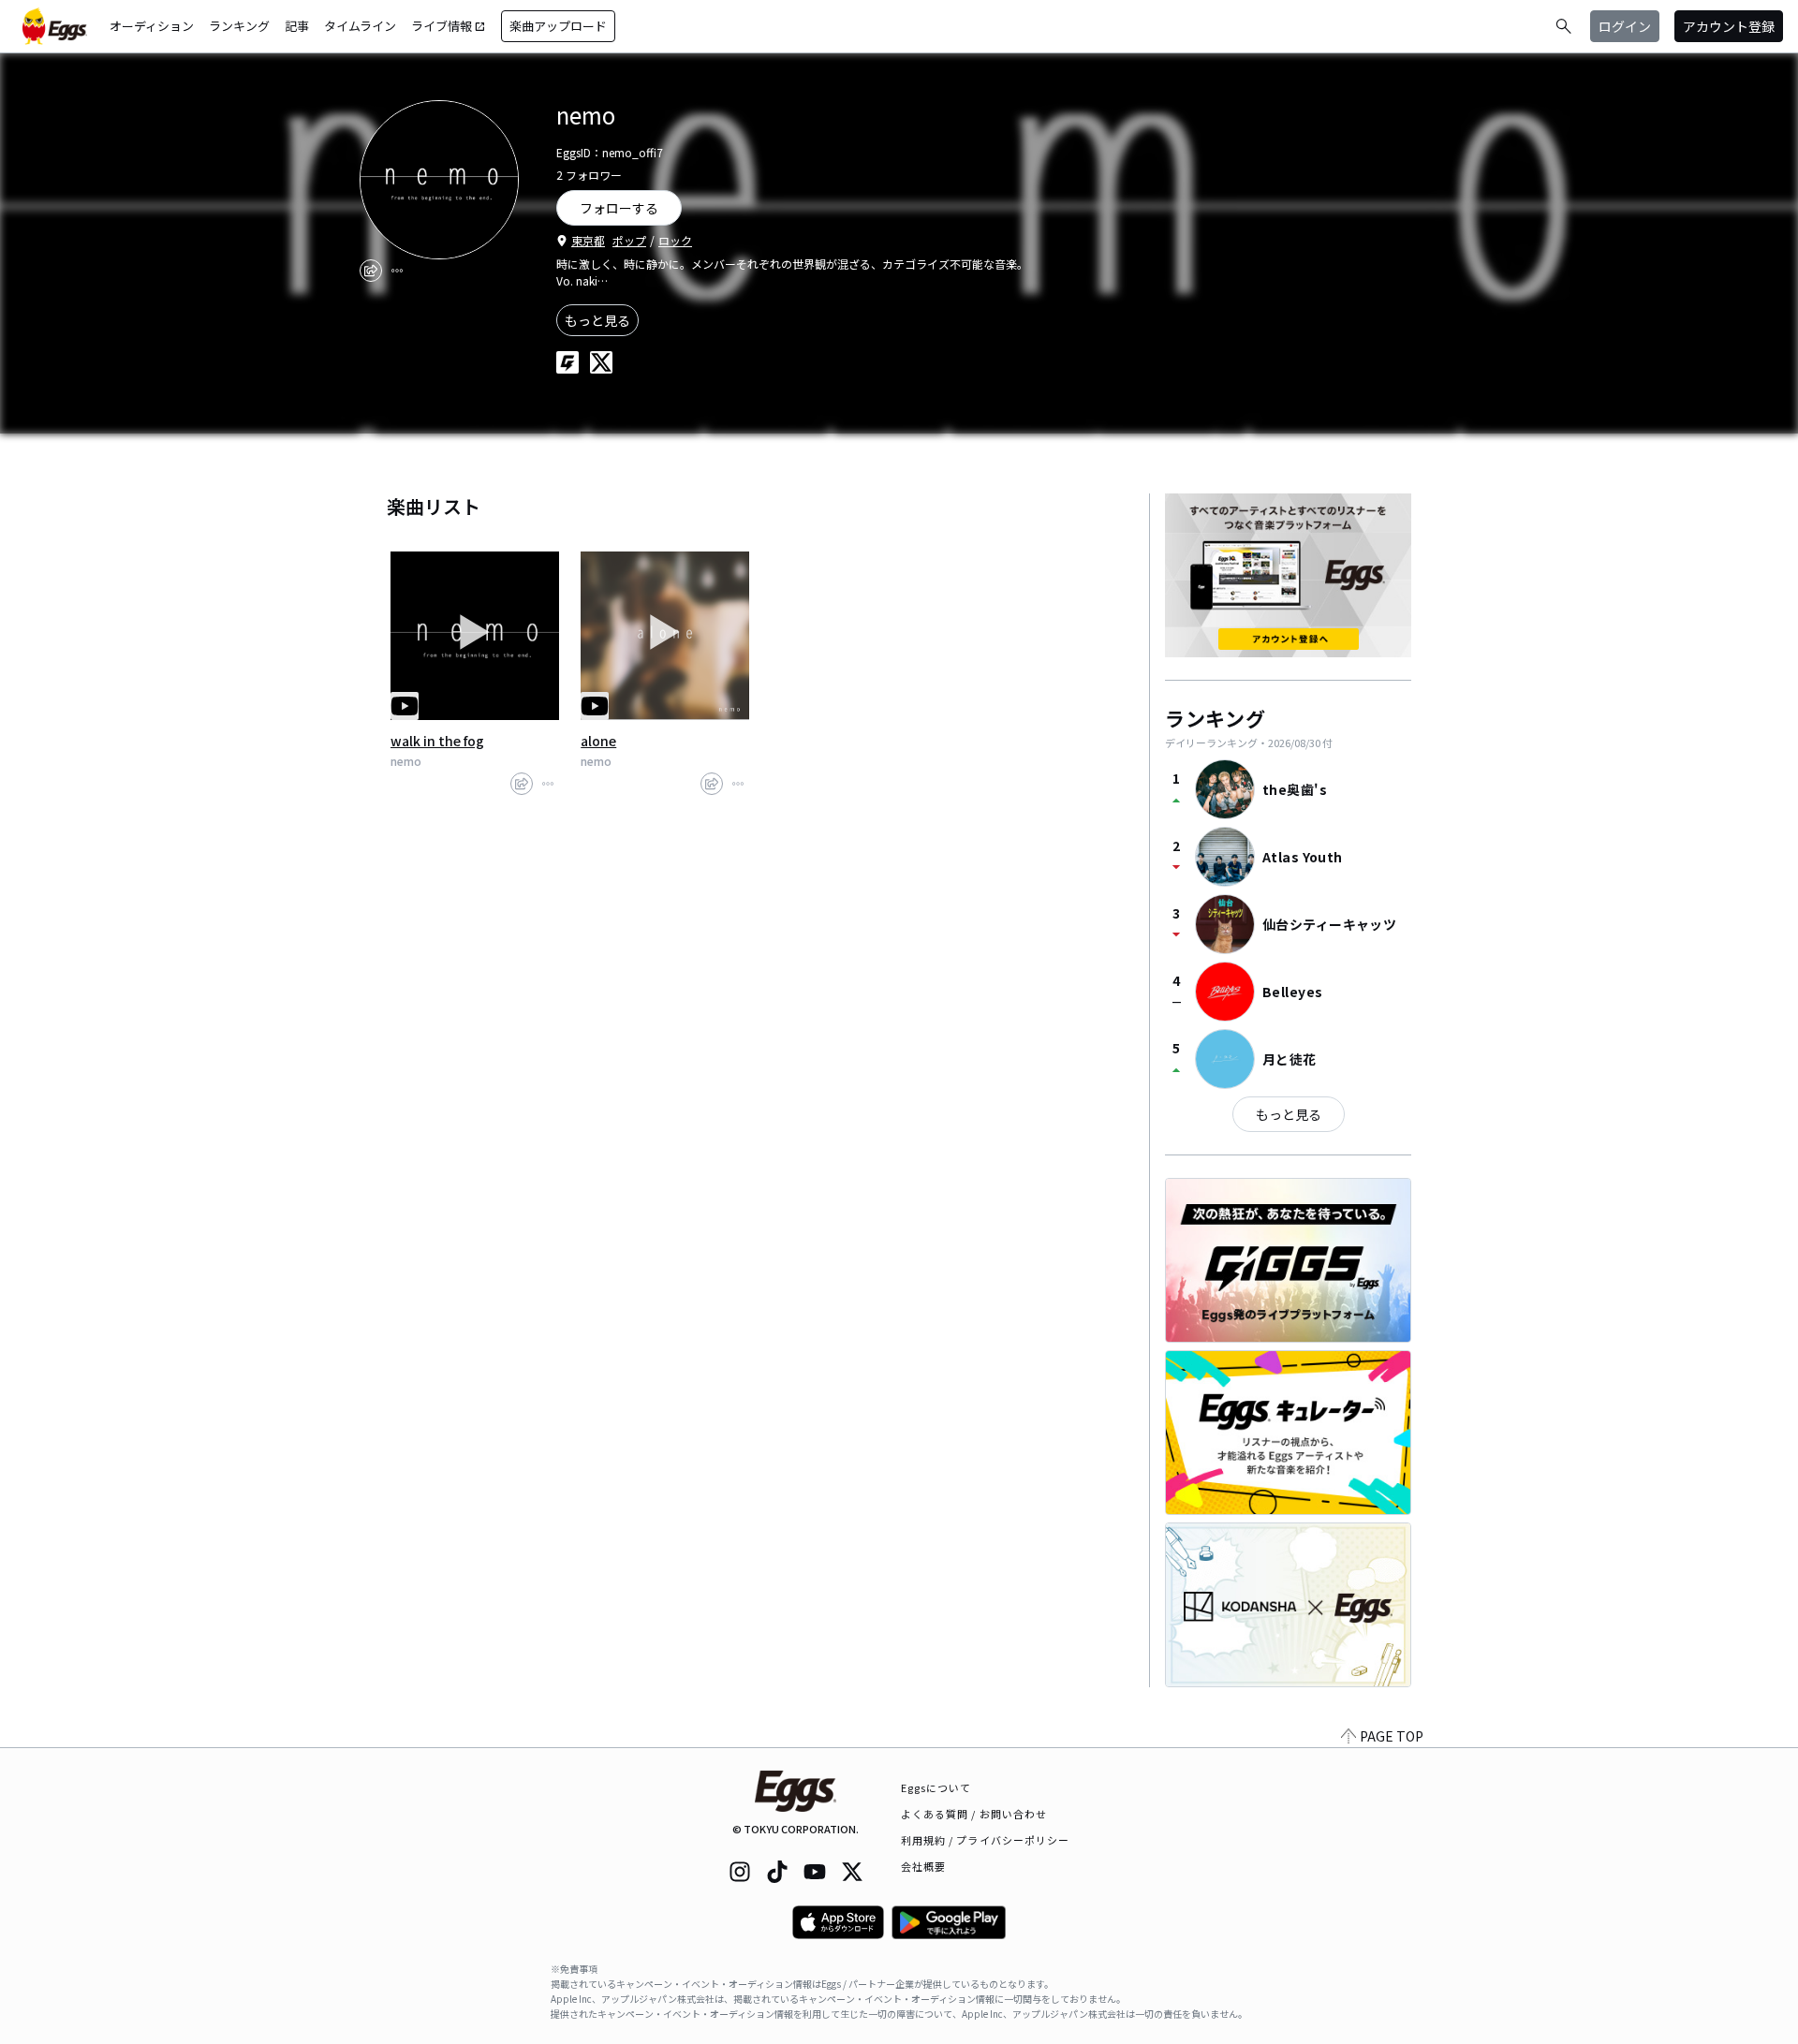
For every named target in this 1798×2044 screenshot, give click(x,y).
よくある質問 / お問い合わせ (974, 1814)
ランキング (239, 26)
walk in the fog (437, 741)
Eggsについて (936, 1787)
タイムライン (360, 26)
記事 (297, 26)
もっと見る (597, 320)
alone (598, 741)
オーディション (152, 26)
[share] (371, 271)
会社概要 (923, 1866)
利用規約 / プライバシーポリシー (986, 1840)
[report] (397, 271)
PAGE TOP (1392, 1736)
